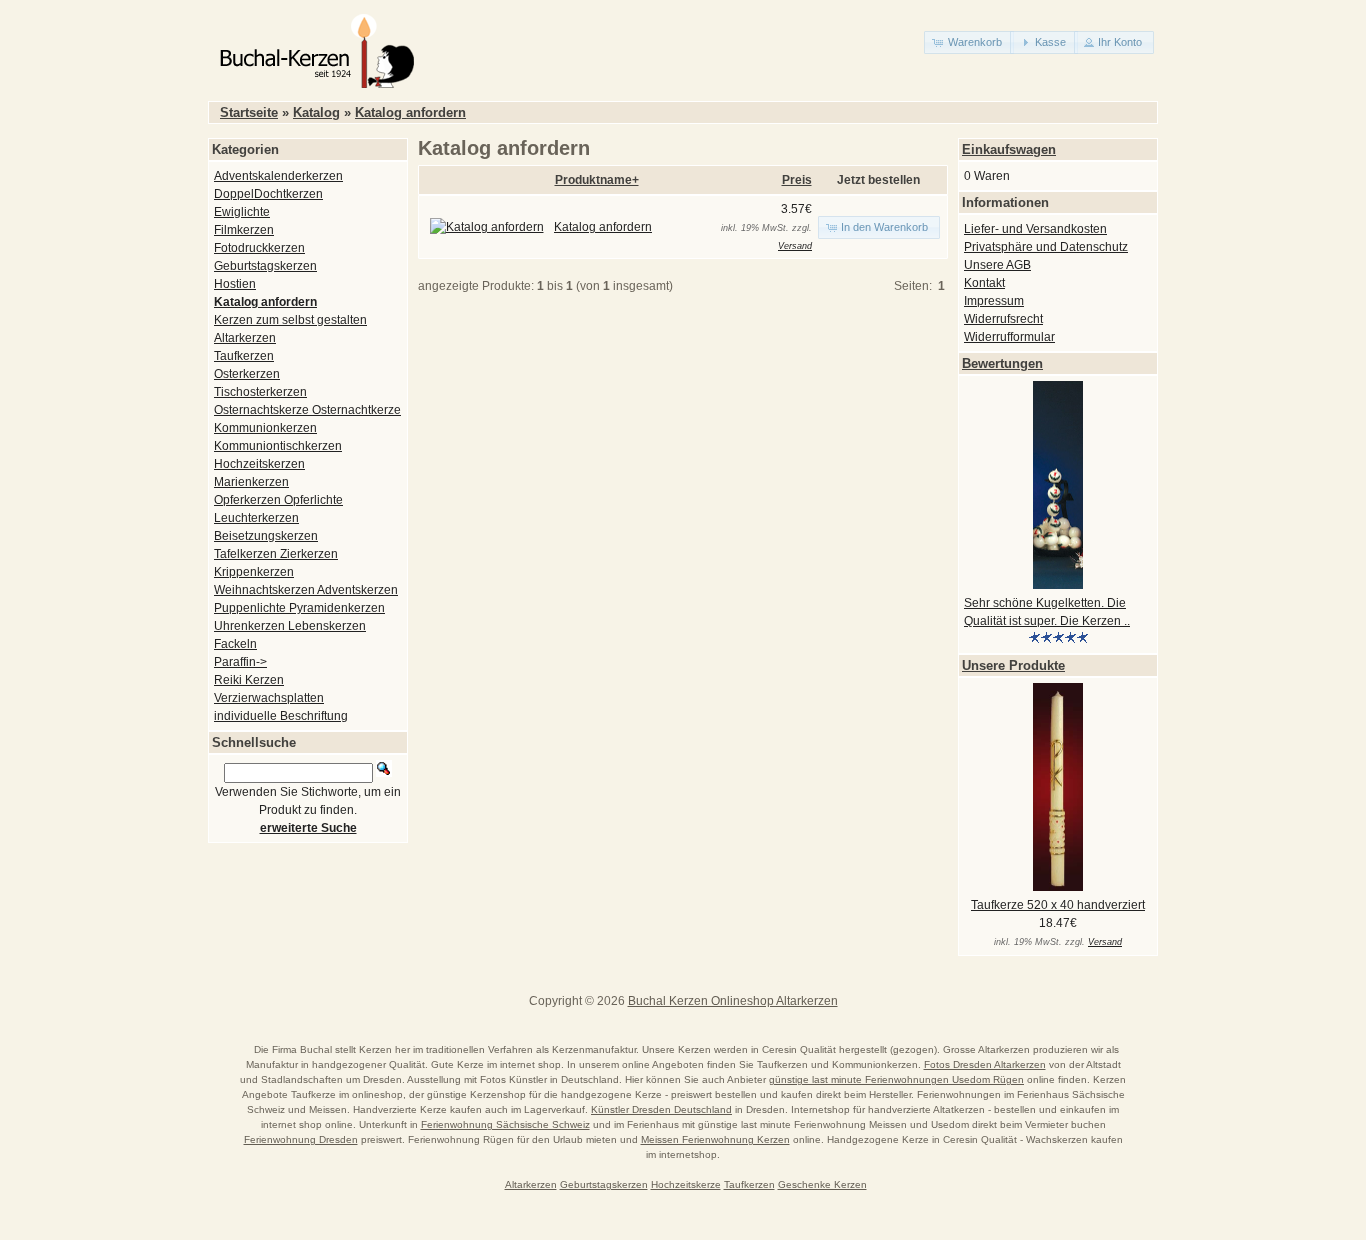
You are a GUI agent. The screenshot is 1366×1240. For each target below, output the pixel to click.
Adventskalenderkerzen (278, 176)
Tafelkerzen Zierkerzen (276, 554)
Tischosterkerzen (260, 392)
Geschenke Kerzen (822, 1184)
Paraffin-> (240, 662)
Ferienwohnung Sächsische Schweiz (505, 1124)
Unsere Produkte (1013, 665)
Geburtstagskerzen (265, 266)
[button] (969, 42)
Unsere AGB (997, 265)
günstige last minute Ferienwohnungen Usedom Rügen (896, 1079)
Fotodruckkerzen (259, 248)
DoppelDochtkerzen (268, 194)
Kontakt (984, 283)
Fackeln (235, 644)
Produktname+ (597, 180)
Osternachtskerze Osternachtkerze (307, 410)
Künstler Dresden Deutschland (661, 1109)
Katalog (316, 112)
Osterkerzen (247, 374)
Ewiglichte (242, 212)
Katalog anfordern (410, 112)
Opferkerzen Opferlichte (278, 500)
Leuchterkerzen (256, 518)
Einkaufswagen (1009, 149)
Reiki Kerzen (249, 680)
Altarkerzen (245, 338)
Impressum (994, 301)
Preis (797, 180)
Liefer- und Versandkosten (1035, 229)
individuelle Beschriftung (281, 716)
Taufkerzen (244, 356)
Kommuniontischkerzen (278, 446)
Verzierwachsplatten (269, 698)
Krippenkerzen (254, 572)
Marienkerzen (251, 482)
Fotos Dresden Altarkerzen (985, 1064)
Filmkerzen (244, 230)
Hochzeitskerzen (259, 464)
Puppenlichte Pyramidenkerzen (299, 608)
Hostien (235, 284)
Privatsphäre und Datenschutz (1046, 247)
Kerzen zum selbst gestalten (290, 320)
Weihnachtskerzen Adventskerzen (306, 590)
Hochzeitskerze (686, 1184)
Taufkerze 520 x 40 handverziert (1058, 905)
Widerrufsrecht (1003, 319)
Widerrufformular (1009, 337)
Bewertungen (1002, 363)
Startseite (249, 112)
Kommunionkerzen (265, 428)
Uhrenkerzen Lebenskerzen (290, 626)
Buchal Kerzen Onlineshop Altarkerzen (733, 1001)
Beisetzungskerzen (266, 536)
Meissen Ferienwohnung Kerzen (715, 1139)
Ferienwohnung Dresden (301, 1139)
